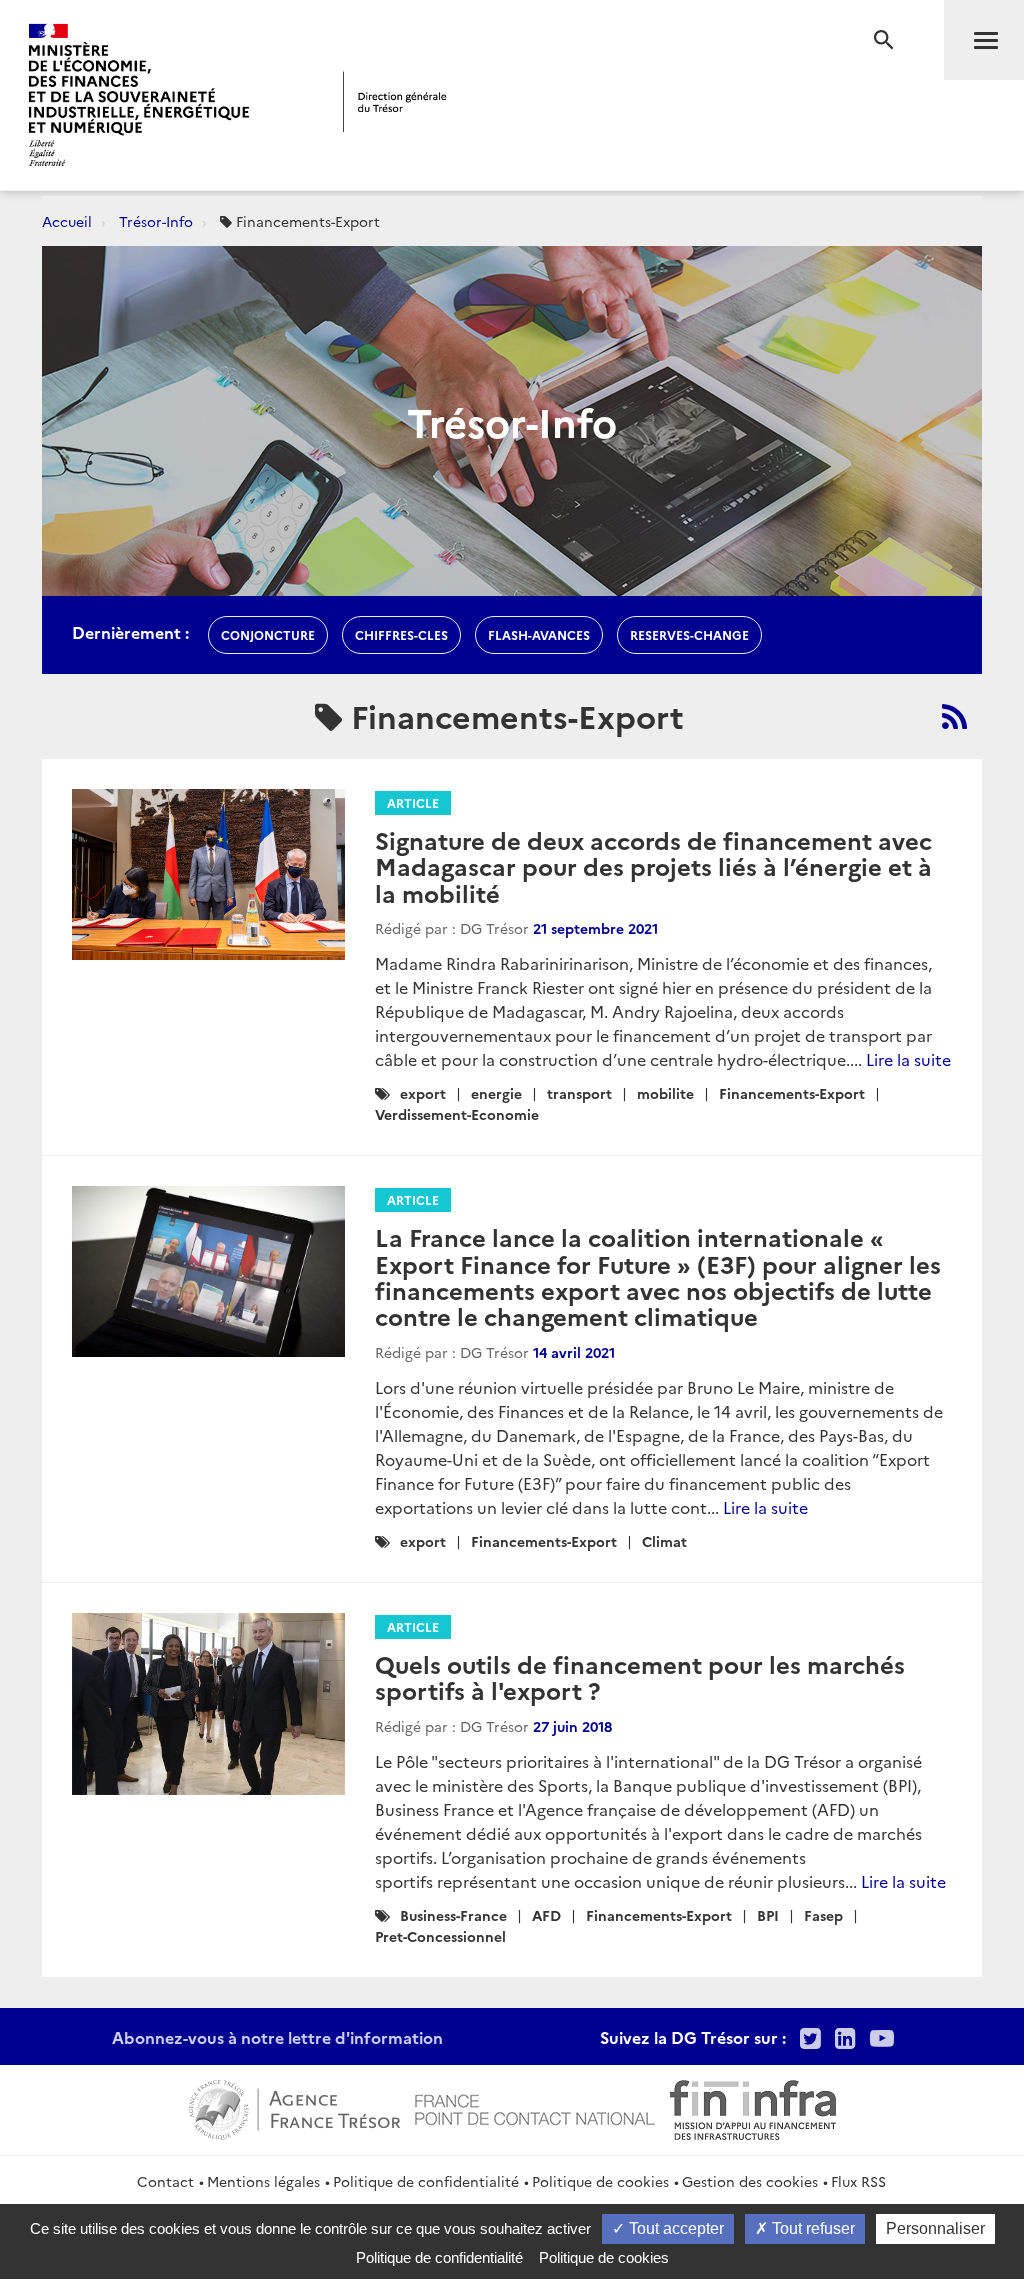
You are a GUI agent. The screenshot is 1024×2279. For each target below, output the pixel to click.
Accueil (67, 221)
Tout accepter (674, 2228)
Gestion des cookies (750, 2181)
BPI (768, 1915)
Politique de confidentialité (426, 2181)
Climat (664, 1541)
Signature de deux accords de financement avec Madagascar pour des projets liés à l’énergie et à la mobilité (653, 866)
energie (496, 1093)
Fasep (823, 1915)
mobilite (665, 1093)
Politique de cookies (600, 2181)
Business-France (453, 1915)
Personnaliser (935, 2228)
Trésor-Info (156, 221)
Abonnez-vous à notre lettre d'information (277, 2037)
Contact (165, 2181)
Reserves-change (689, 634)
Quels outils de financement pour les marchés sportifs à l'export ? (640, 1676)
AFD (546, 1915)
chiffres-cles (401, 634)
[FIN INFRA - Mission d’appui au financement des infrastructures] (753, 2107)
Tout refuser (811, 2228)
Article (413, 802)
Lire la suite (908, 1059)
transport (579, 1093)
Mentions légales (263, 2181)
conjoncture (268, 634)
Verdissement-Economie (457, 1114)
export (423, 1093)
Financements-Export (792, 1093)
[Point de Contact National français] (535, 2107)
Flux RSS (858, 2181)
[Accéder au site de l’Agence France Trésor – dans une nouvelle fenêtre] (294, 2107)
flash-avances (539, 634)
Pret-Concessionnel (440, 1936)
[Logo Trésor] (395, 101)
